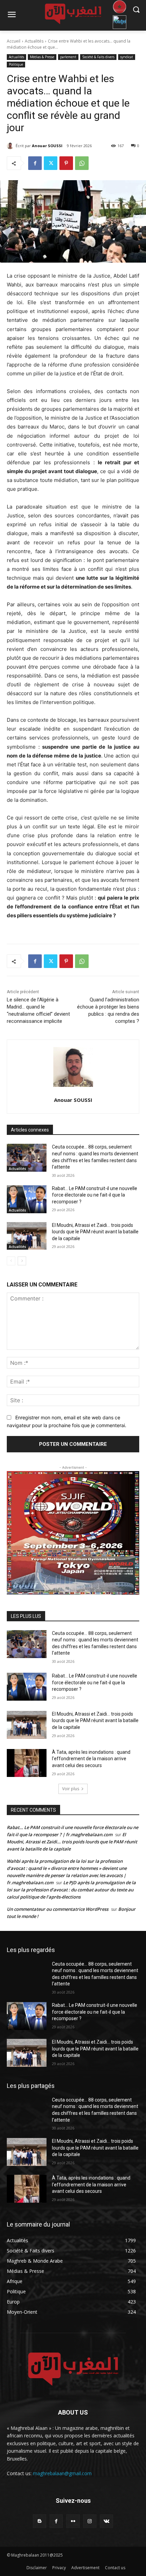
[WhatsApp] (82, 163)
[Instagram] (90, 2521)
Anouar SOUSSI (47, 146)
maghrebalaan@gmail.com (62, 2473)
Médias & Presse (42, 57)
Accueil (14, 41)
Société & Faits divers (98, 57)
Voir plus (71, 1789)
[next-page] (22, 1261)
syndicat (127, 57)
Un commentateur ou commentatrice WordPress (58, 1909)
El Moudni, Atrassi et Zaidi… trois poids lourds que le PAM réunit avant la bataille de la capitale (95, 1232)
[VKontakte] (106, 2521)
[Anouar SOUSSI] (11, 146)
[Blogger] (40, 2521)
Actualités (34, 41)
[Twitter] (51, 163)
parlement (68, 57)
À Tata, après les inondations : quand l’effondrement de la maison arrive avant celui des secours (91, 1759)
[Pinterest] (66, 163)
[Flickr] (73, 2521)
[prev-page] (11, 1261)
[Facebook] (35, 163)
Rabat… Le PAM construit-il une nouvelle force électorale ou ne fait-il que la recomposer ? (95, 1195)
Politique (16, 64)
